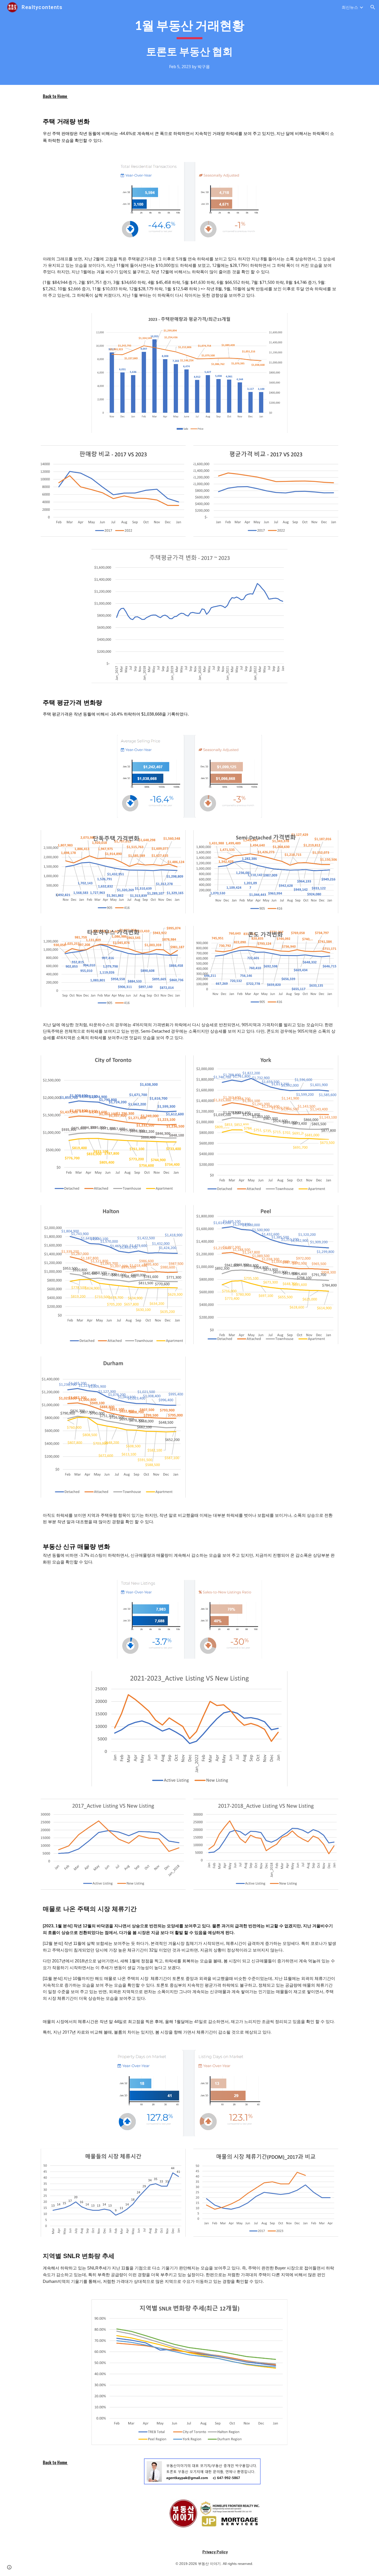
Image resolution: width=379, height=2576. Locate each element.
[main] (190, 42)
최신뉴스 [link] (350, 7)
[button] (373, 7)
